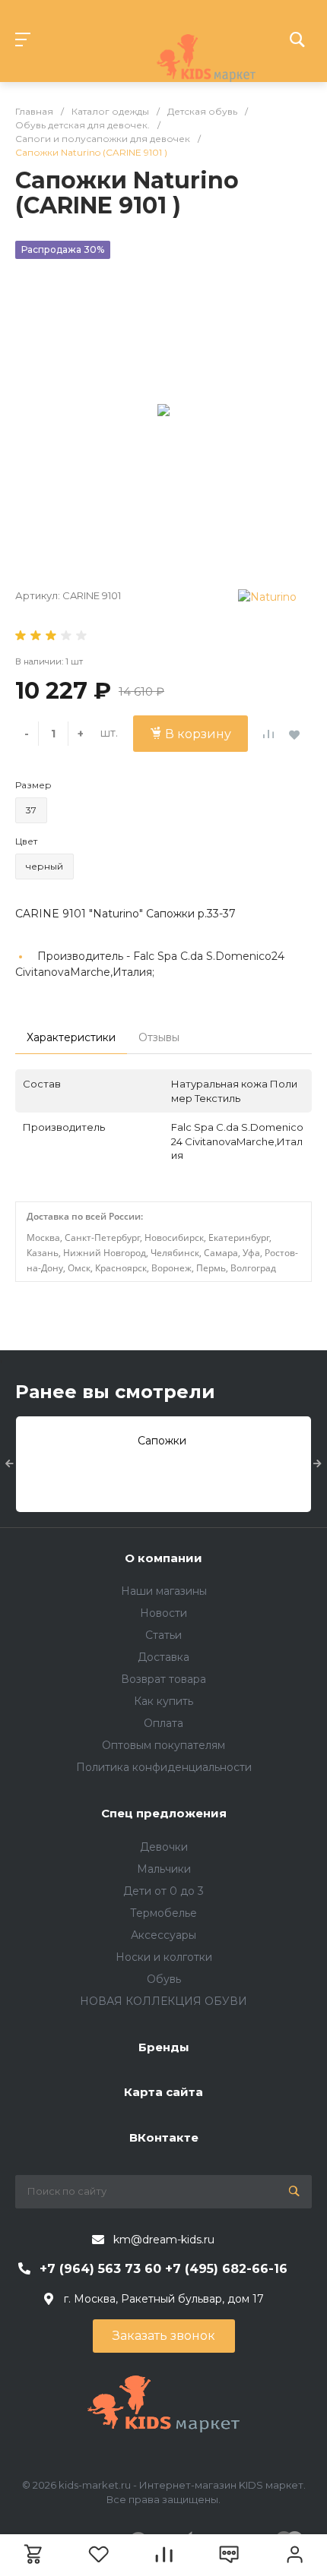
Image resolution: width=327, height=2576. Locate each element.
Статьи (163, 1635)
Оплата (163, 1723)
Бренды (164, 2047)
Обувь (164, 1979)
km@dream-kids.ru (164, 2240)
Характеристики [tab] (71, 1037)
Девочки (164, 1847)
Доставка (163, 1657)
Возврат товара (163, 1679)
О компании (163, 1558)
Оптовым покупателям (163, 1745)
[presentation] (10, 1464)
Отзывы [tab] (159, 1037)
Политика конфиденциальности (164, 1767)
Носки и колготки (164, 1957)
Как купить (163, 1701)
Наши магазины (164, 1591)
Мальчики (164, 1869)
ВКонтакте (164, 2137)
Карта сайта (163, 2092)
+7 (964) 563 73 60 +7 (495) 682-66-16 (163, 2269)
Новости (163, 1613)
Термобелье (163, 1913)
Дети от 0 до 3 (163, 1891)
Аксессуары (163, 1935)
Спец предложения (164, 1813)
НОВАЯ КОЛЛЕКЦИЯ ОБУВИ (163, 2001)
